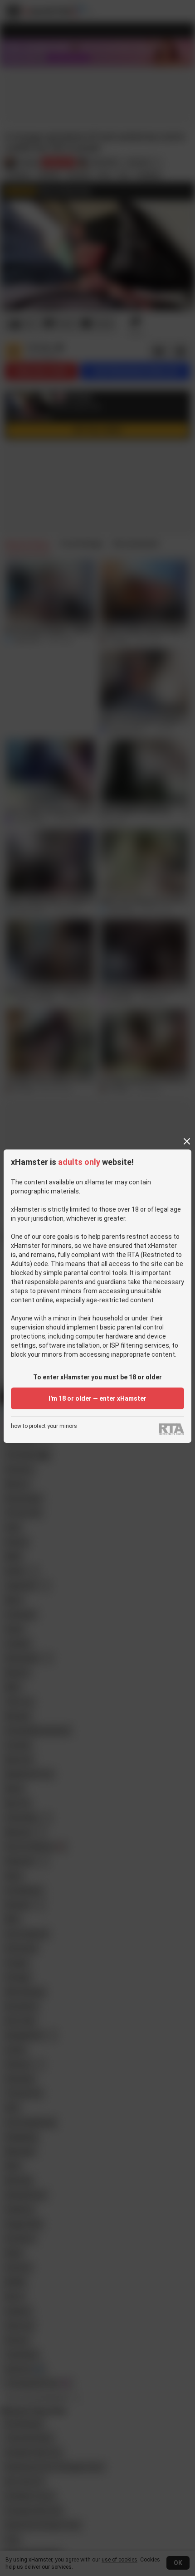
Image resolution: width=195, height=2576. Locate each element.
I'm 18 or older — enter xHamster (97, 1398)
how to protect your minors (44, 1426)
